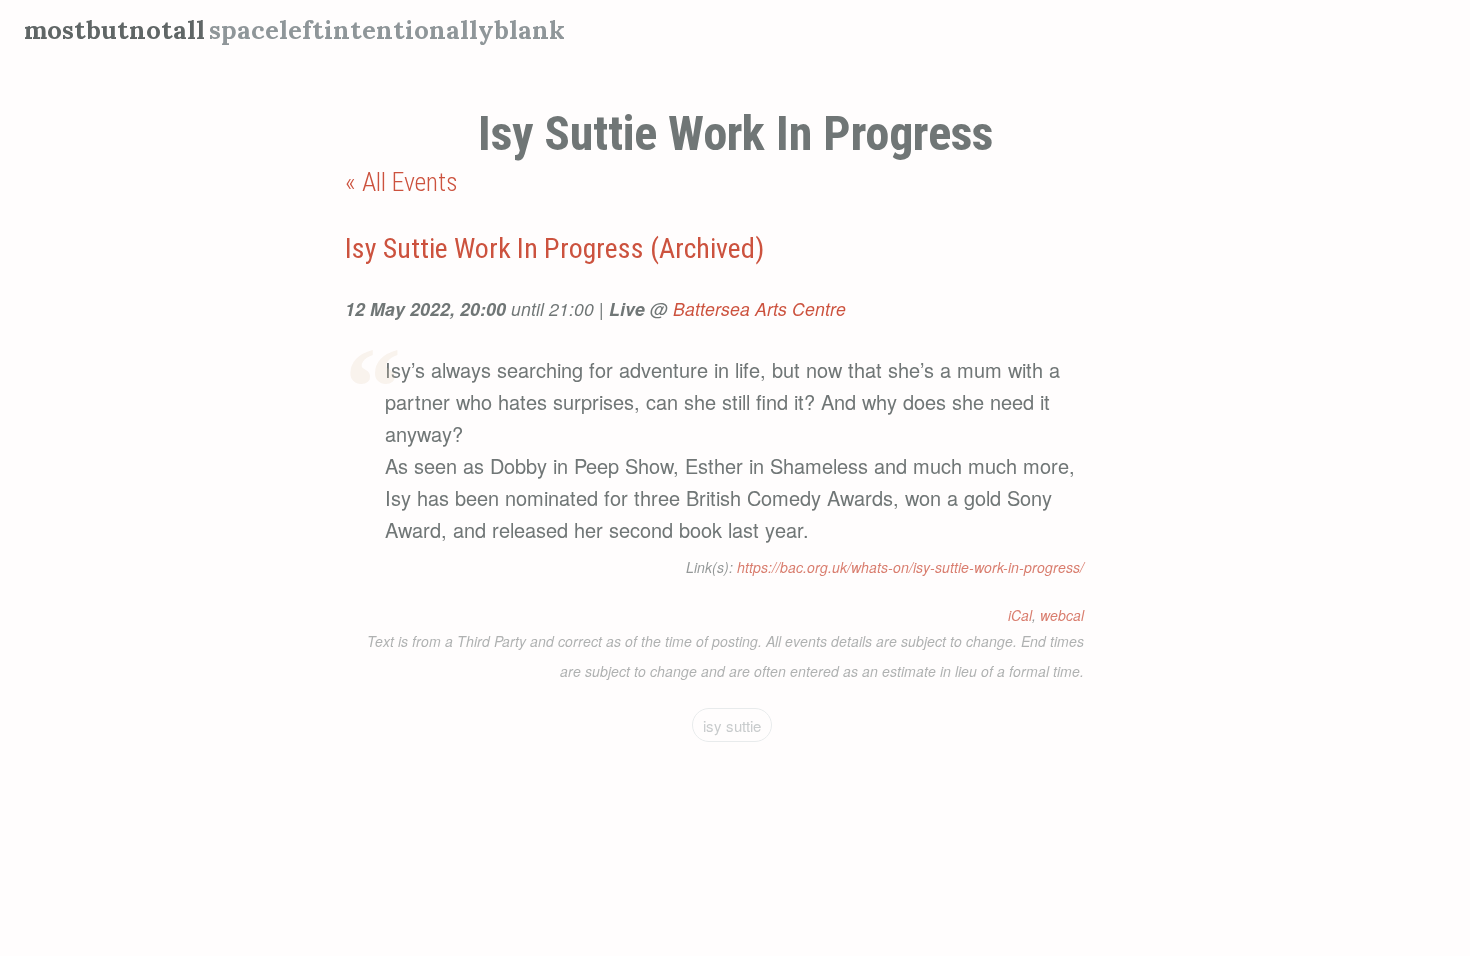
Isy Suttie (732, 725)
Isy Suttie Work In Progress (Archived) (554, 248)
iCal (1020, 615)
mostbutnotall (114, 29)
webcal (1062, 615)
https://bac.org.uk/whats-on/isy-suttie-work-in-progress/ (910, 567)
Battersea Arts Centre (759, 308)
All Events (410, 182)
